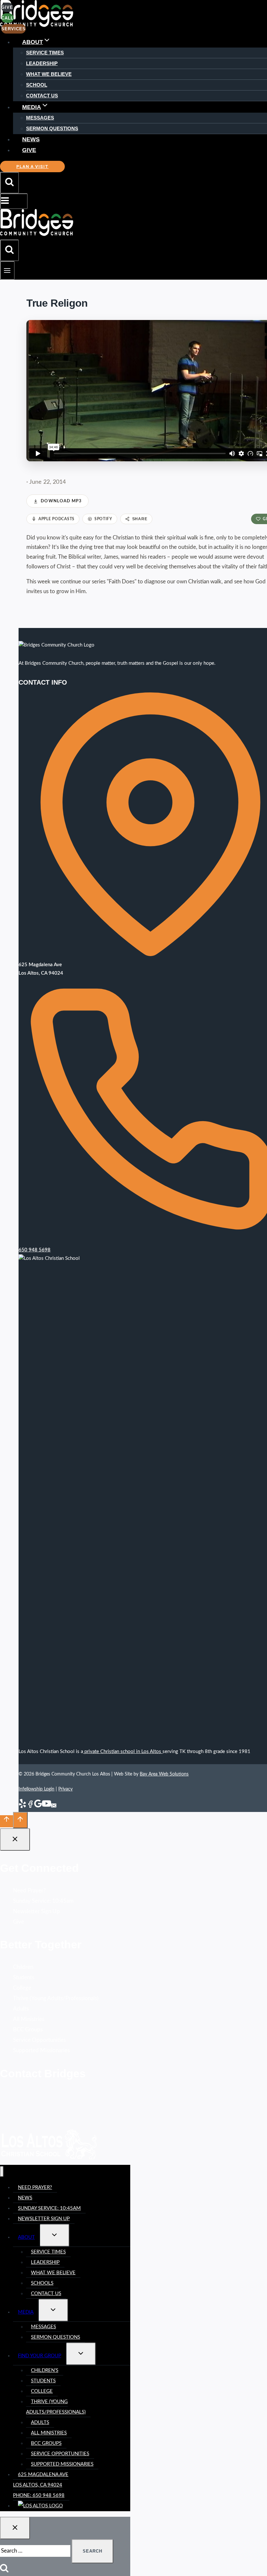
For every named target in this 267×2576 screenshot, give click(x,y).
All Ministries (29, 2019)
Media (26, 2312)
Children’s (45, 2370)
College (22, 1988)
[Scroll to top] (7, 1821)
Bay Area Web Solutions (164, 1774)
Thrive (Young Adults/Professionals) (56, 1998)
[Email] (54, 1807)
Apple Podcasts (56, 519)
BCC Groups (28, 2030)
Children (23, 1967)
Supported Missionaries (41, 2050)
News (31, 139)
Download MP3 (61, 501)
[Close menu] (2, 2172)
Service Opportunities (39, 2040)
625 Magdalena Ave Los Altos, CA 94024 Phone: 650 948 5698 (41, 2485)
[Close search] (15, 2528)
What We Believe (49, 74)
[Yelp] (22, 1807)
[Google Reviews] (38, 1807)
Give (29, 150)
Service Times (45, 53)
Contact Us (42, 96)
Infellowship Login (36, 1789)
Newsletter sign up (44, 2219)
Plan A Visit (32, 167)
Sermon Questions (52, 128)
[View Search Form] (9, 183)
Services (14, 29)
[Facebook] (30, 1807)
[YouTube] (47, 1807)
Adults (21, 2009)
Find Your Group (40, 2356)
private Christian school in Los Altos (123, 1752)
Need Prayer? (29, 1891)
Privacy (65, 1789)
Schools (42, 2283)
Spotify (103, 519)
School (37, 85)
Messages (40, 118)
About (26, 2237)
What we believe (53, 2273)
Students (24, 1977)
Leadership (42, 63)
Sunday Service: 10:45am (43, 1901)
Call (7, 18)
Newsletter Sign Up (36, 1911)
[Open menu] (7, 270)
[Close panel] (15, 1839)
